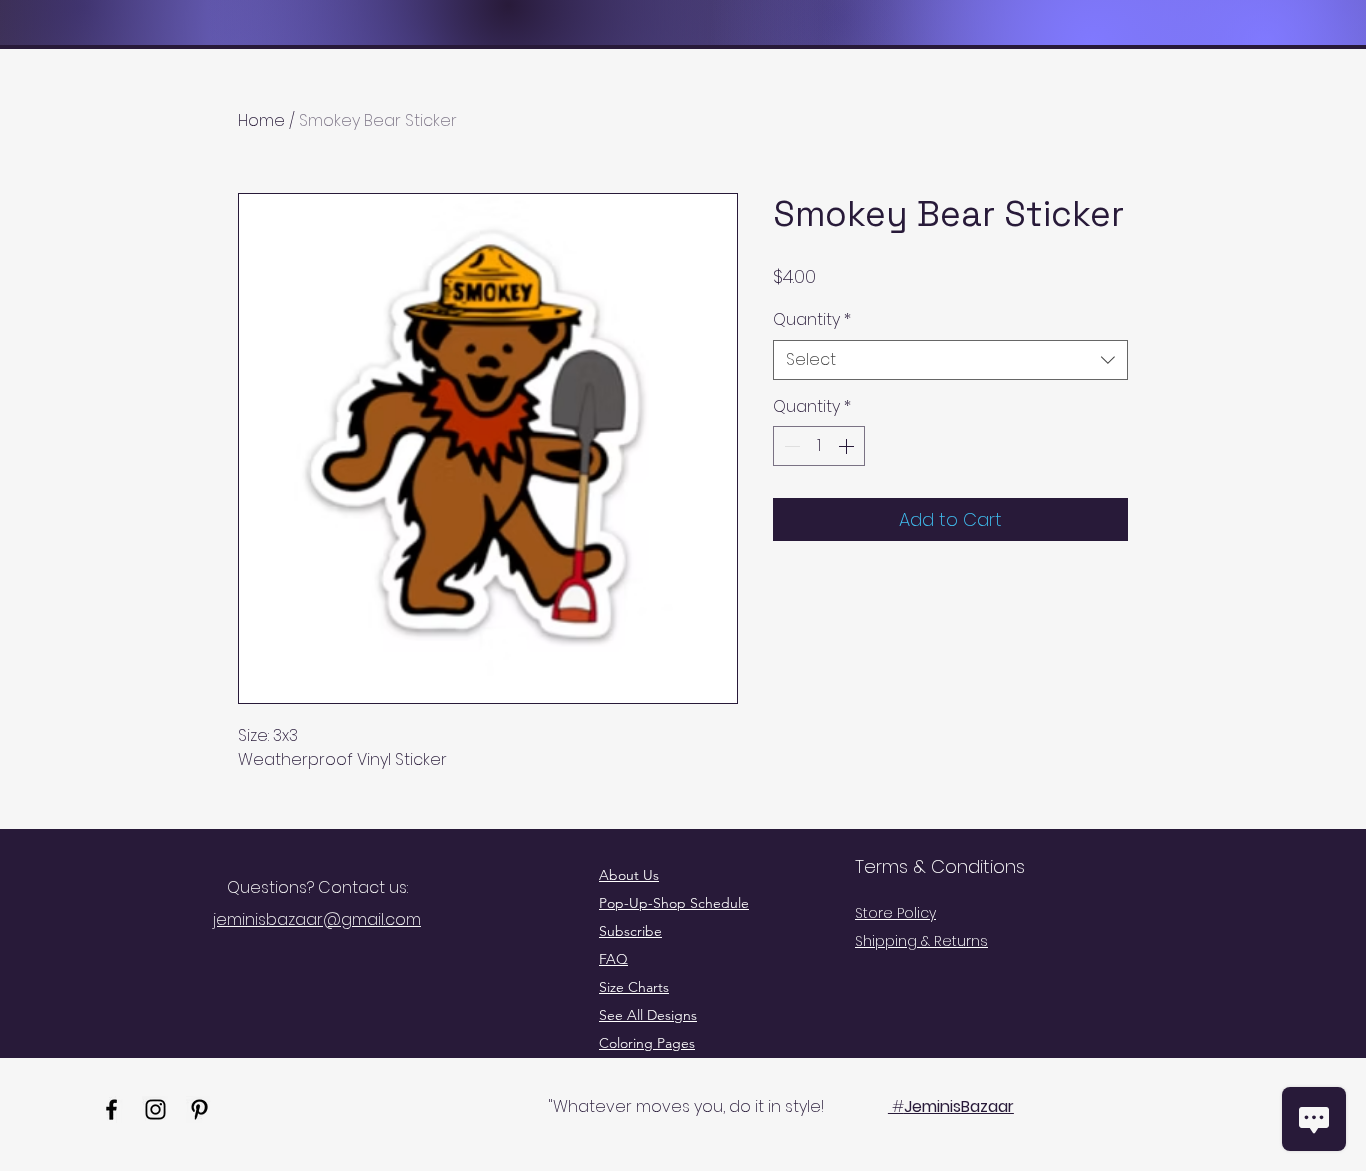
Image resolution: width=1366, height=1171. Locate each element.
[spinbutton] (819, 446)
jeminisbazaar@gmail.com (317, 919)
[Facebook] (111, 1109)
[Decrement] (790, 446)
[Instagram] (155, 1109)
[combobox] (950, 360)
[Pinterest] (199, 1109)
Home (261, 120)
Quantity (812, 320)
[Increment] (848, 446)
